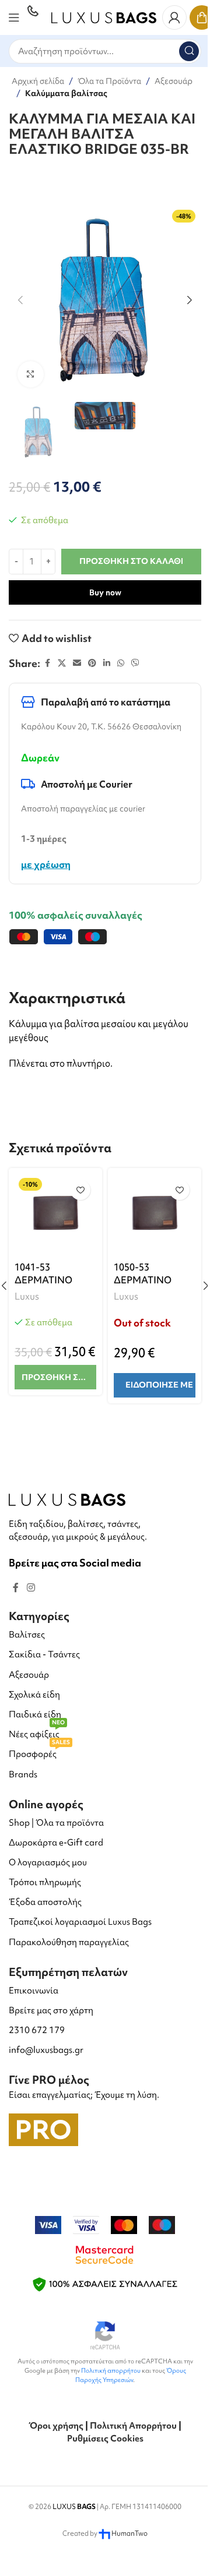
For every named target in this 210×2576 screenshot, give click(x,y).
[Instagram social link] (31, 1587)
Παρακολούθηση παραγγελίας (69, 1942)
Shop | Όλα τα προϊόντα (56, 1823)
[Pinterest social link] (92, 663)
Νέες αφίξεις (37, 1732)
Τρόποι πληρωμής (45, 1882)
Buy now (105, 592)
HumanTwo (129, 2533)
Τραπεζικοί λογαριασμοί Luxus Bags (80, 1922)
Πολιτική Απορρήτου (133, 2426)
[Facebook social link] (47, 663)
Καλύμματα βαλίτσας (66, 93)
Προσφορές (39, 1752)
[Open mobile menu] (14, 17)
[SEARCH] (189, 51)
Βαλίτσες (27, 1635)
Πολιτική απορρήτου (111, 2370)
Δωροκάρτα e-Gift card (56, 1843)
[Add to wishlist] (80, 1190)
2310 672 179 (37, 2030)
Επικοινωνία (34, 1991)
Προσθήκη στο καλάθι (131, 561)
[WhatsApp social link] (121, 663)
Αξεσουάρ (174, 81)
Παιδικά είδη (35, 1714)
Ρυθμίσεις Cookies (105, 2439)
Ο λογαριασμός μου (48, 1862)
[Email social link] (77, 663)
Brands (23, 1774)
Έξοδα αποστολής (45, 1902)
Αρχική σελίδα (38, 81)
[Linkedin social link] (107, 663)
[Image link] (67, 1498)
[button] (20, 300)
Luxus (27, 1296)
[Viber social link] (135, 663)
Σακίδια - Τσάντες (44, 1654)
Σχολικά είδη (34, 1695)
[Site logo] (104, 16)
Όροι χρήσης (56, 2426)
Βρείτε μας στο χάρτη (51, 2010)
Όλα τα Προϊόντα (109, 81)
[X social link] (62, 663)
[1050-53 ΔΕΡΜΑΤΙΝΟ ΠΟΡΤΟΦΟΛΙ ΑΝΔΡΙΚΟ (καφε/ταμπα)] (155, 1215)
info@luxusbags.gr (46, 2050)
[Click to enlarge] (31, 374)
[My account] (174, 17)
